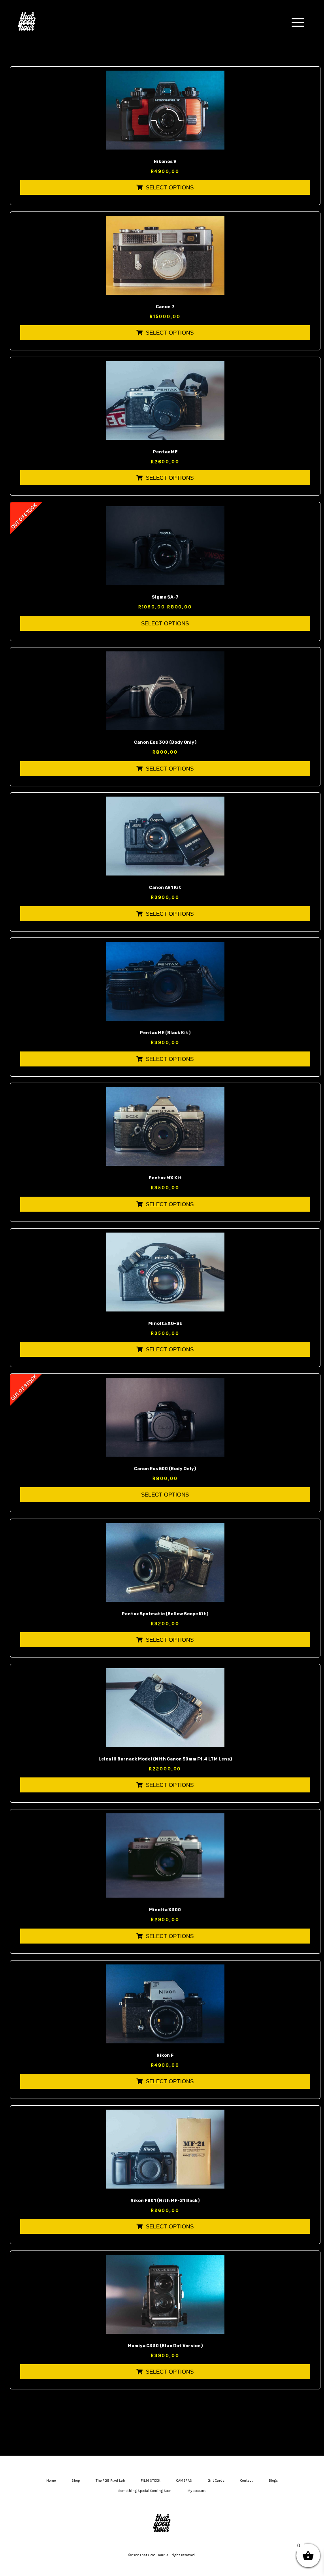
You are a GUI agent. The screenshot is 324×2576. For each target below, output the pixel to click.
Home (51, 2481)
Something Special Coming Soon (145, 2491)
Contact (247, 2481)
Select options (165, 623)
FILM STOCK (151, 2481)
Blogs (273, 2481)
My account (197, 2491)
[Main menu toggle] (298, 22)
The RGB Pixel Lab (110, 2481)
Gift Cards (216, 2481)
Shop (76, 2481)
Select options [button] (170, 187)
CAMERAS (184, 2481)
